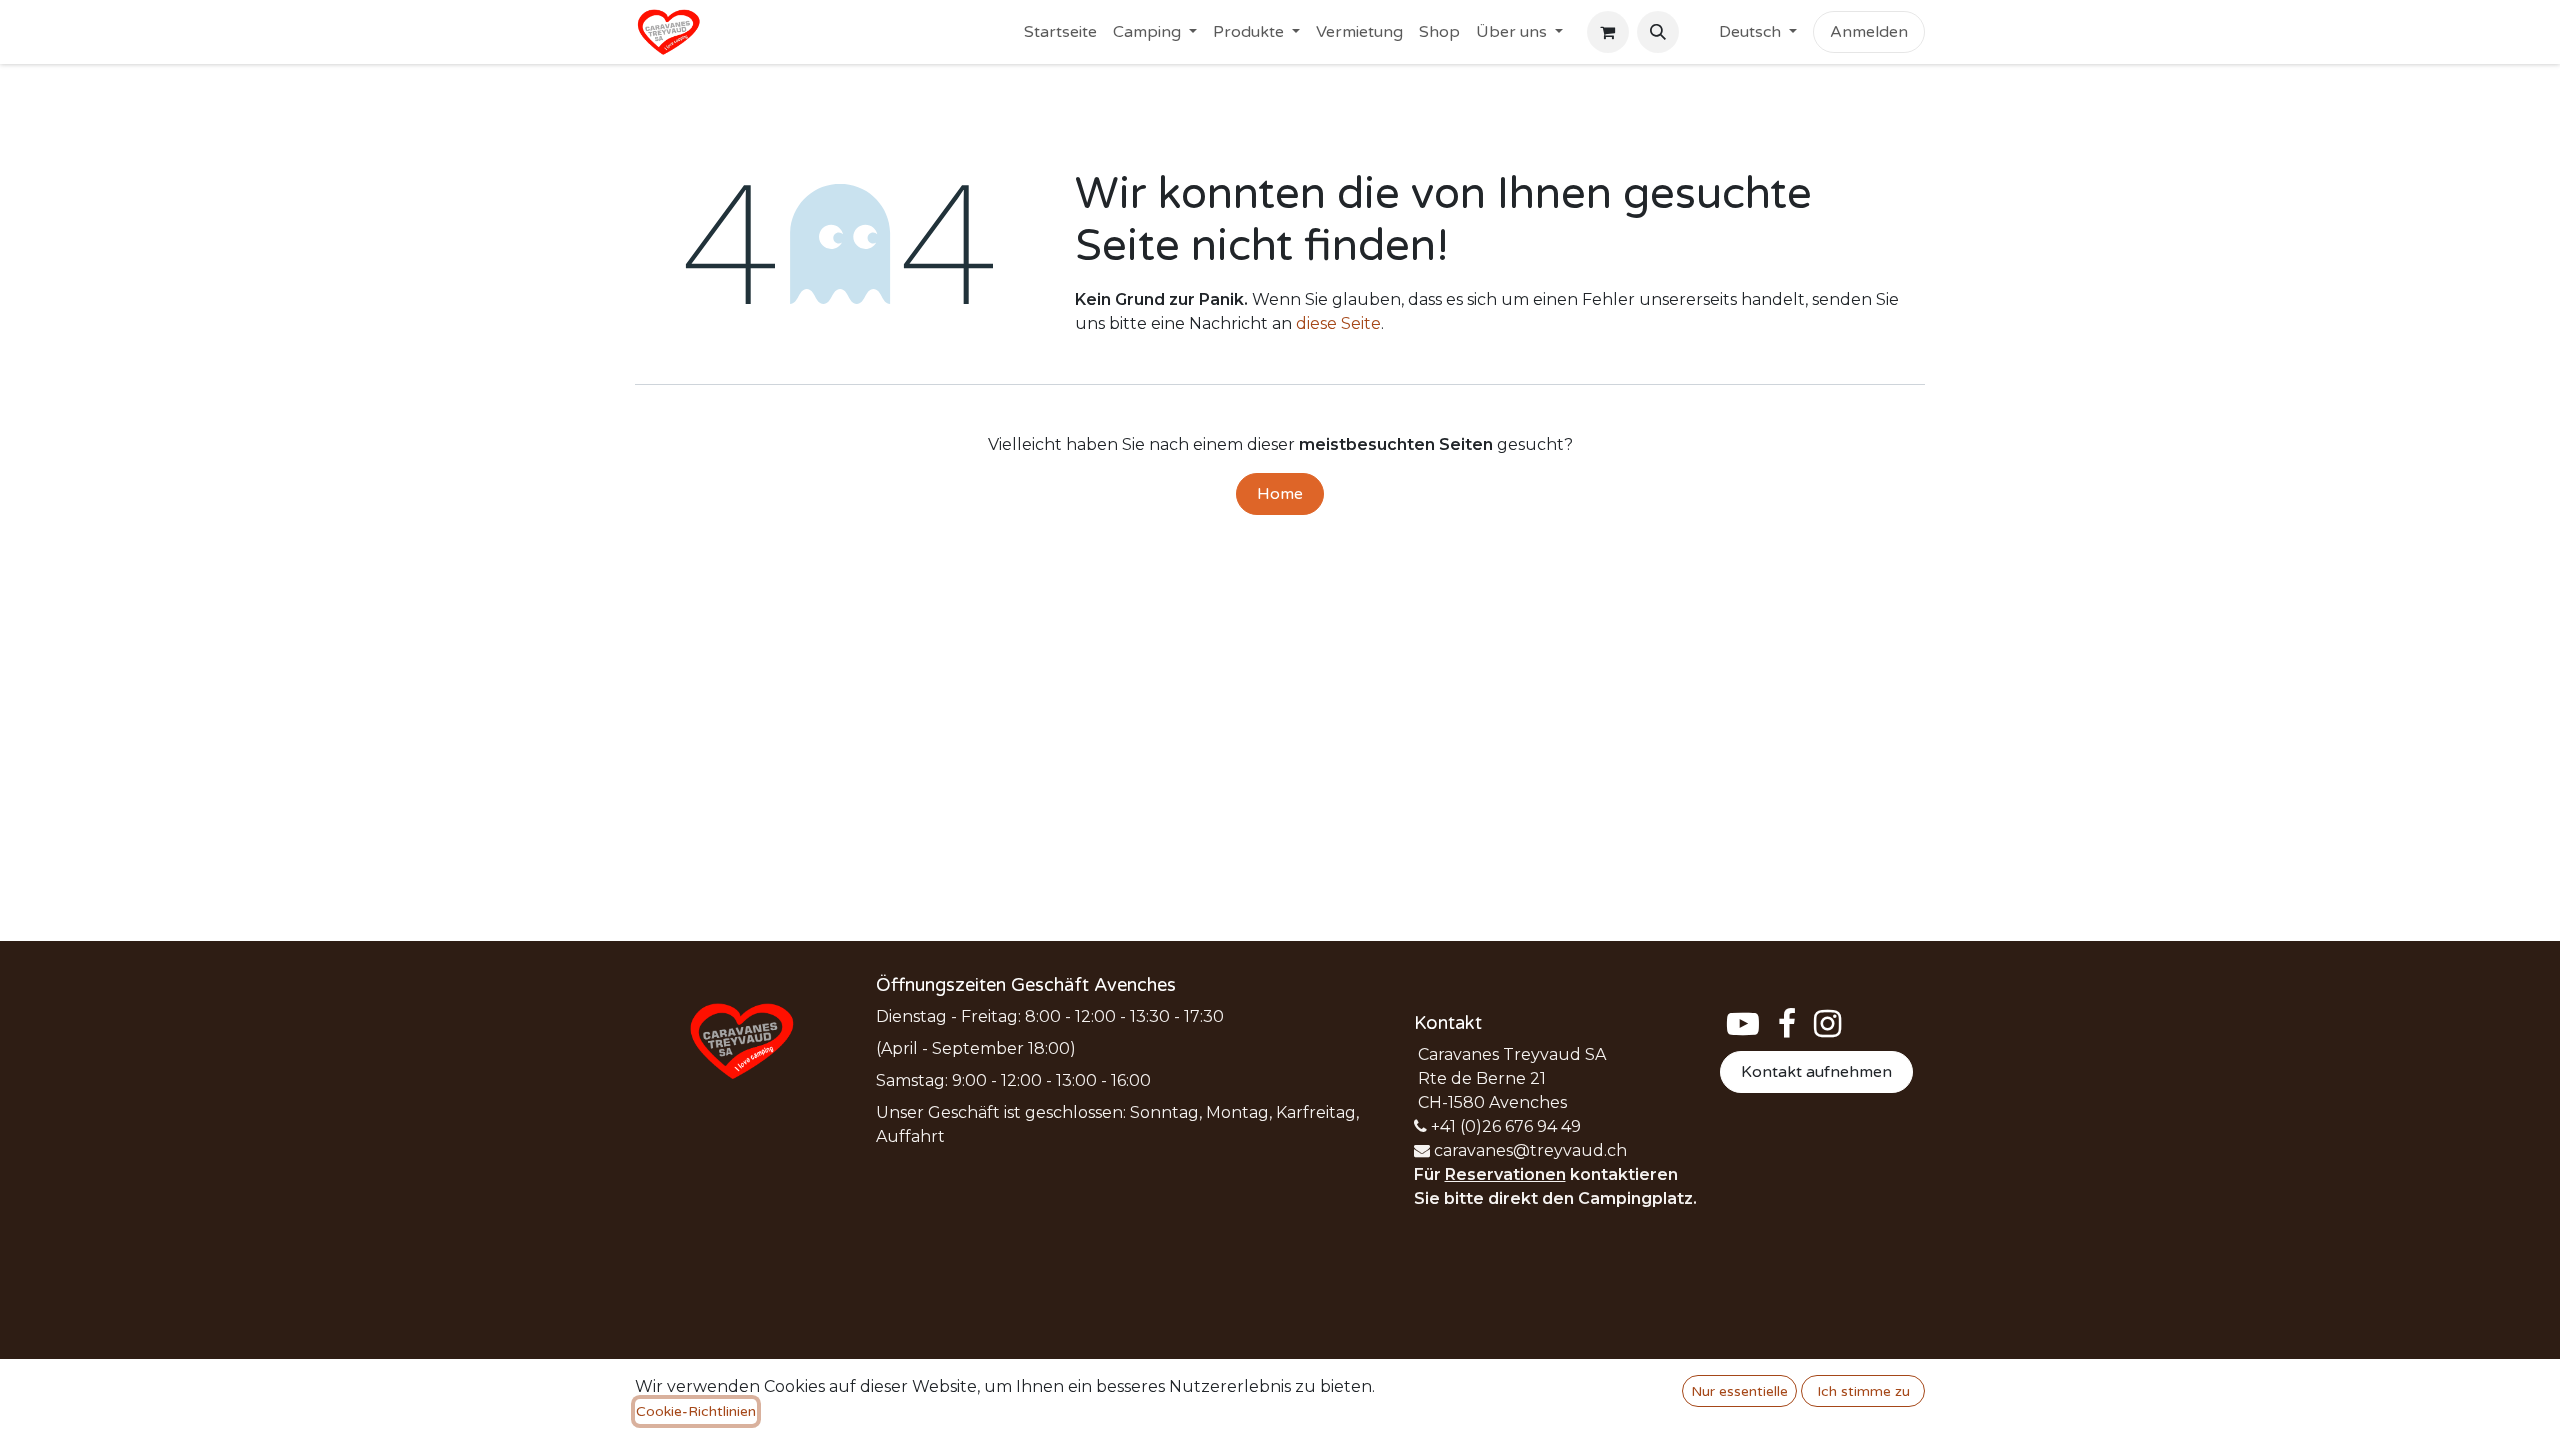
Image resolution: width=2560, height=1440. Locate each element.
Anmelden (1869, 32)
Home (1280, 494)
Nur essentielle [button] (1739, 1391)
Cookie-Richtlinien (696, 1411)
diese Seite (1338, 323)
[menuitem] (1060, 32)
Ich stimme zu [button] (1863, 1391)
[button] (1658, 32)
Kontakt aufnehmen (1816, 1072)
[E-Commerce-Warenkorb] (1608, 32)
